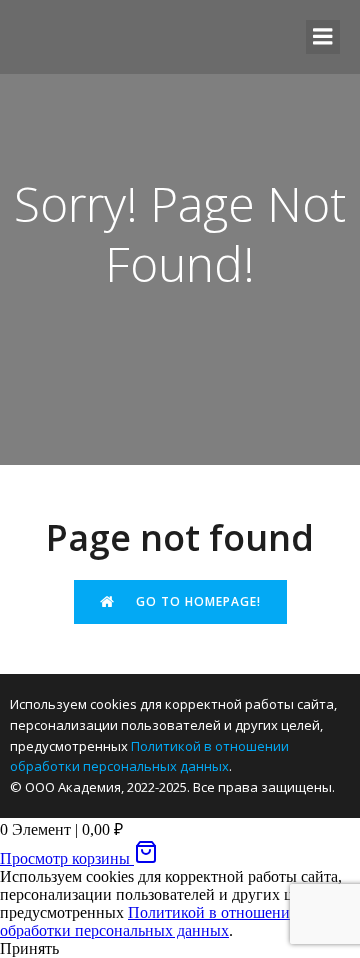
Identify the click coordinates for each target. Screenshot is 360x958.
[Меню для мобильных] (323, 37)
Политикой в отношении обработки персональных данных (149, 921)
